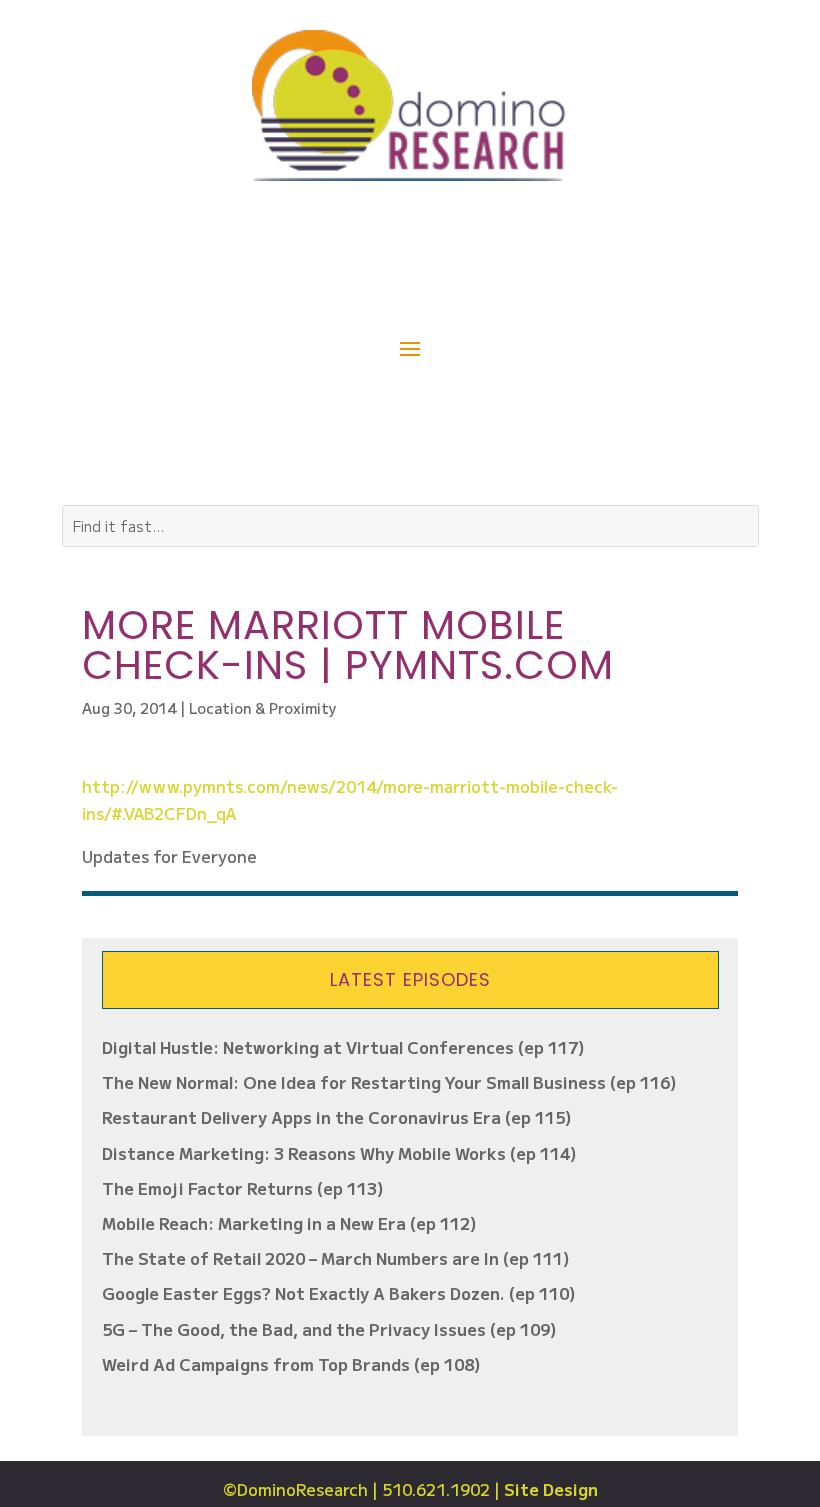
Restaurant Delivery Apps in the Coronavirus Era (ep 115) (337, 1117)
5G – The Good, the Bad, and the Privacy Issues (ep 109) (329, 1329)
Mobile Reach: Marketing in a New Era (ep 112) (289, 1223)
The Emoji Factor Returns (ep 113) (243, 1188)
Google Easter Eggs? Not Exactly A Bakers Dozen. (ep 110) (339, 1293)
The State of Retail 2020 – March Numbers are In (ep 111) (336, 1258)
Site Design (551, 1489)
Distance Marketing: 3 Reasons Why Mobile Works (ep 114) (339, 1153)
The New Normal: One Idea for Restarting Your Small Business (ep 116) (389, 1082)
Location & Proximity (263, 708)
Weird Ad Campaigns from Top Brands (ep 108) (291, 1364)
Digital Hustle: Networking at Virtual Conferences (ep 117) (343, 1047)
